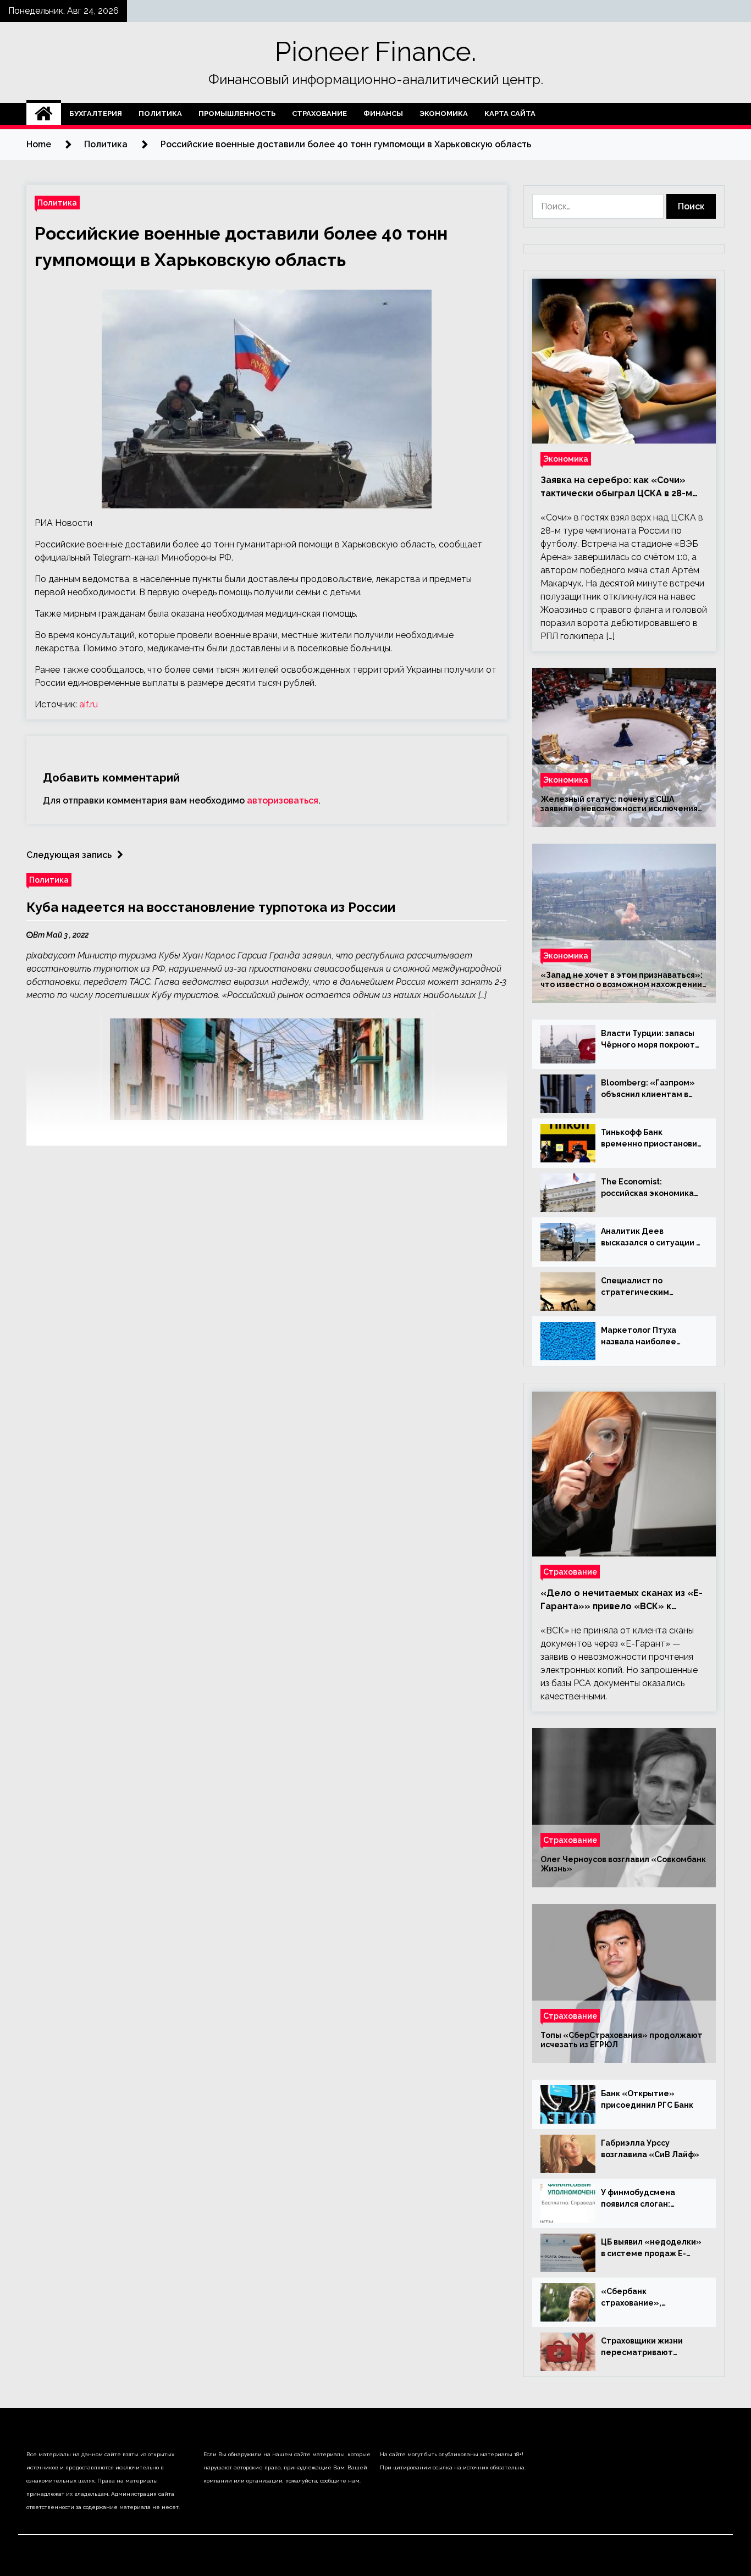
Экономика (444, 113)
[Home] (44, 114)
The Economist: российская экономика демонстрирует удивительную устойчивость (647, 1188)
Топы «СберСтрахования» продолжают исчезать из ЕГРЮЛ (622, 2040)
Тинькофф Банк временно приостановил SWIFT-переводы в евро (651, 1139)
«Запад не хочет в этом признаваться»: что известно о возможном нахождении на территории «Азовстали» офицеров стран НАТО (622, 980)
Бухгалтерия (96, 113)
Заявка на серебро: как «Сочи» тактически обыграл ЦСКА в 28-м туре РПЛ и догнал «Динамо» (616, 487)
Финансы (383, 113)
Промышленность (237, 113)
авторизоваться (283, 801)
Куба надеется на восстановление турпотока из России (211, 907)
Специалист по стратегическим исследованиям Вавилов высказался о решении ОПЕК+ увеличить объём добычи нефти (651, 1287)
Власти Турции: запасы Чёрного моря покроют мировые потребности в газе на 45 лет (650, 1040)
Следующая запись (69, 855)
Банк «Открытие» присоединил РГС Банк (647, 2099)
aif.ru (89, 704)
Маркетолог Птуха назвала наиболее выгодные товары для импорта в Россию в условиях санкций (646, 1337)
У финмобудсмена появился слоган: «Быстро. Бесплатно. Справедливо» (644, 2199)
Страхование (319, 113)
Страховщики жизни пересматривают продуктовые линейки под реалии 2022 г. (647, 2347)
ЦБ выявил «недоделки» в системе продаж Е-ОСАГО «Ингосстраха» (651, 2248)
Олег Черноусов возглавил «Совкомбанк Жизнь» (623, 1864)
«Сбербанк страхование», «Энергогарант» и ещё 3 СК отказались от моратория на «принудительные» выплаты (651, 2298)
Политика (160, 113)
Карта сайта (510, 113)
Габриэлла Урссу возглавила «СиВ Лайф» (650, 2149)
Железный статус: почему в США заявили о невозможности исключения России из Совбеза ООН (619, 804)
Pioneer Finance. (375, 52)
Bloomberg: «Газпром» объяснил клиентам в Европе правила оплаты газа (650, 1089)
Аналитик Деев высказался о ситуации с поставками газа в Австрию (651, 1238)
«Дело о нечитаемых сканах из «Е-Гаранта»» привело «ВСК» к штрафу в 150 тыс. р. (622, 1600)
